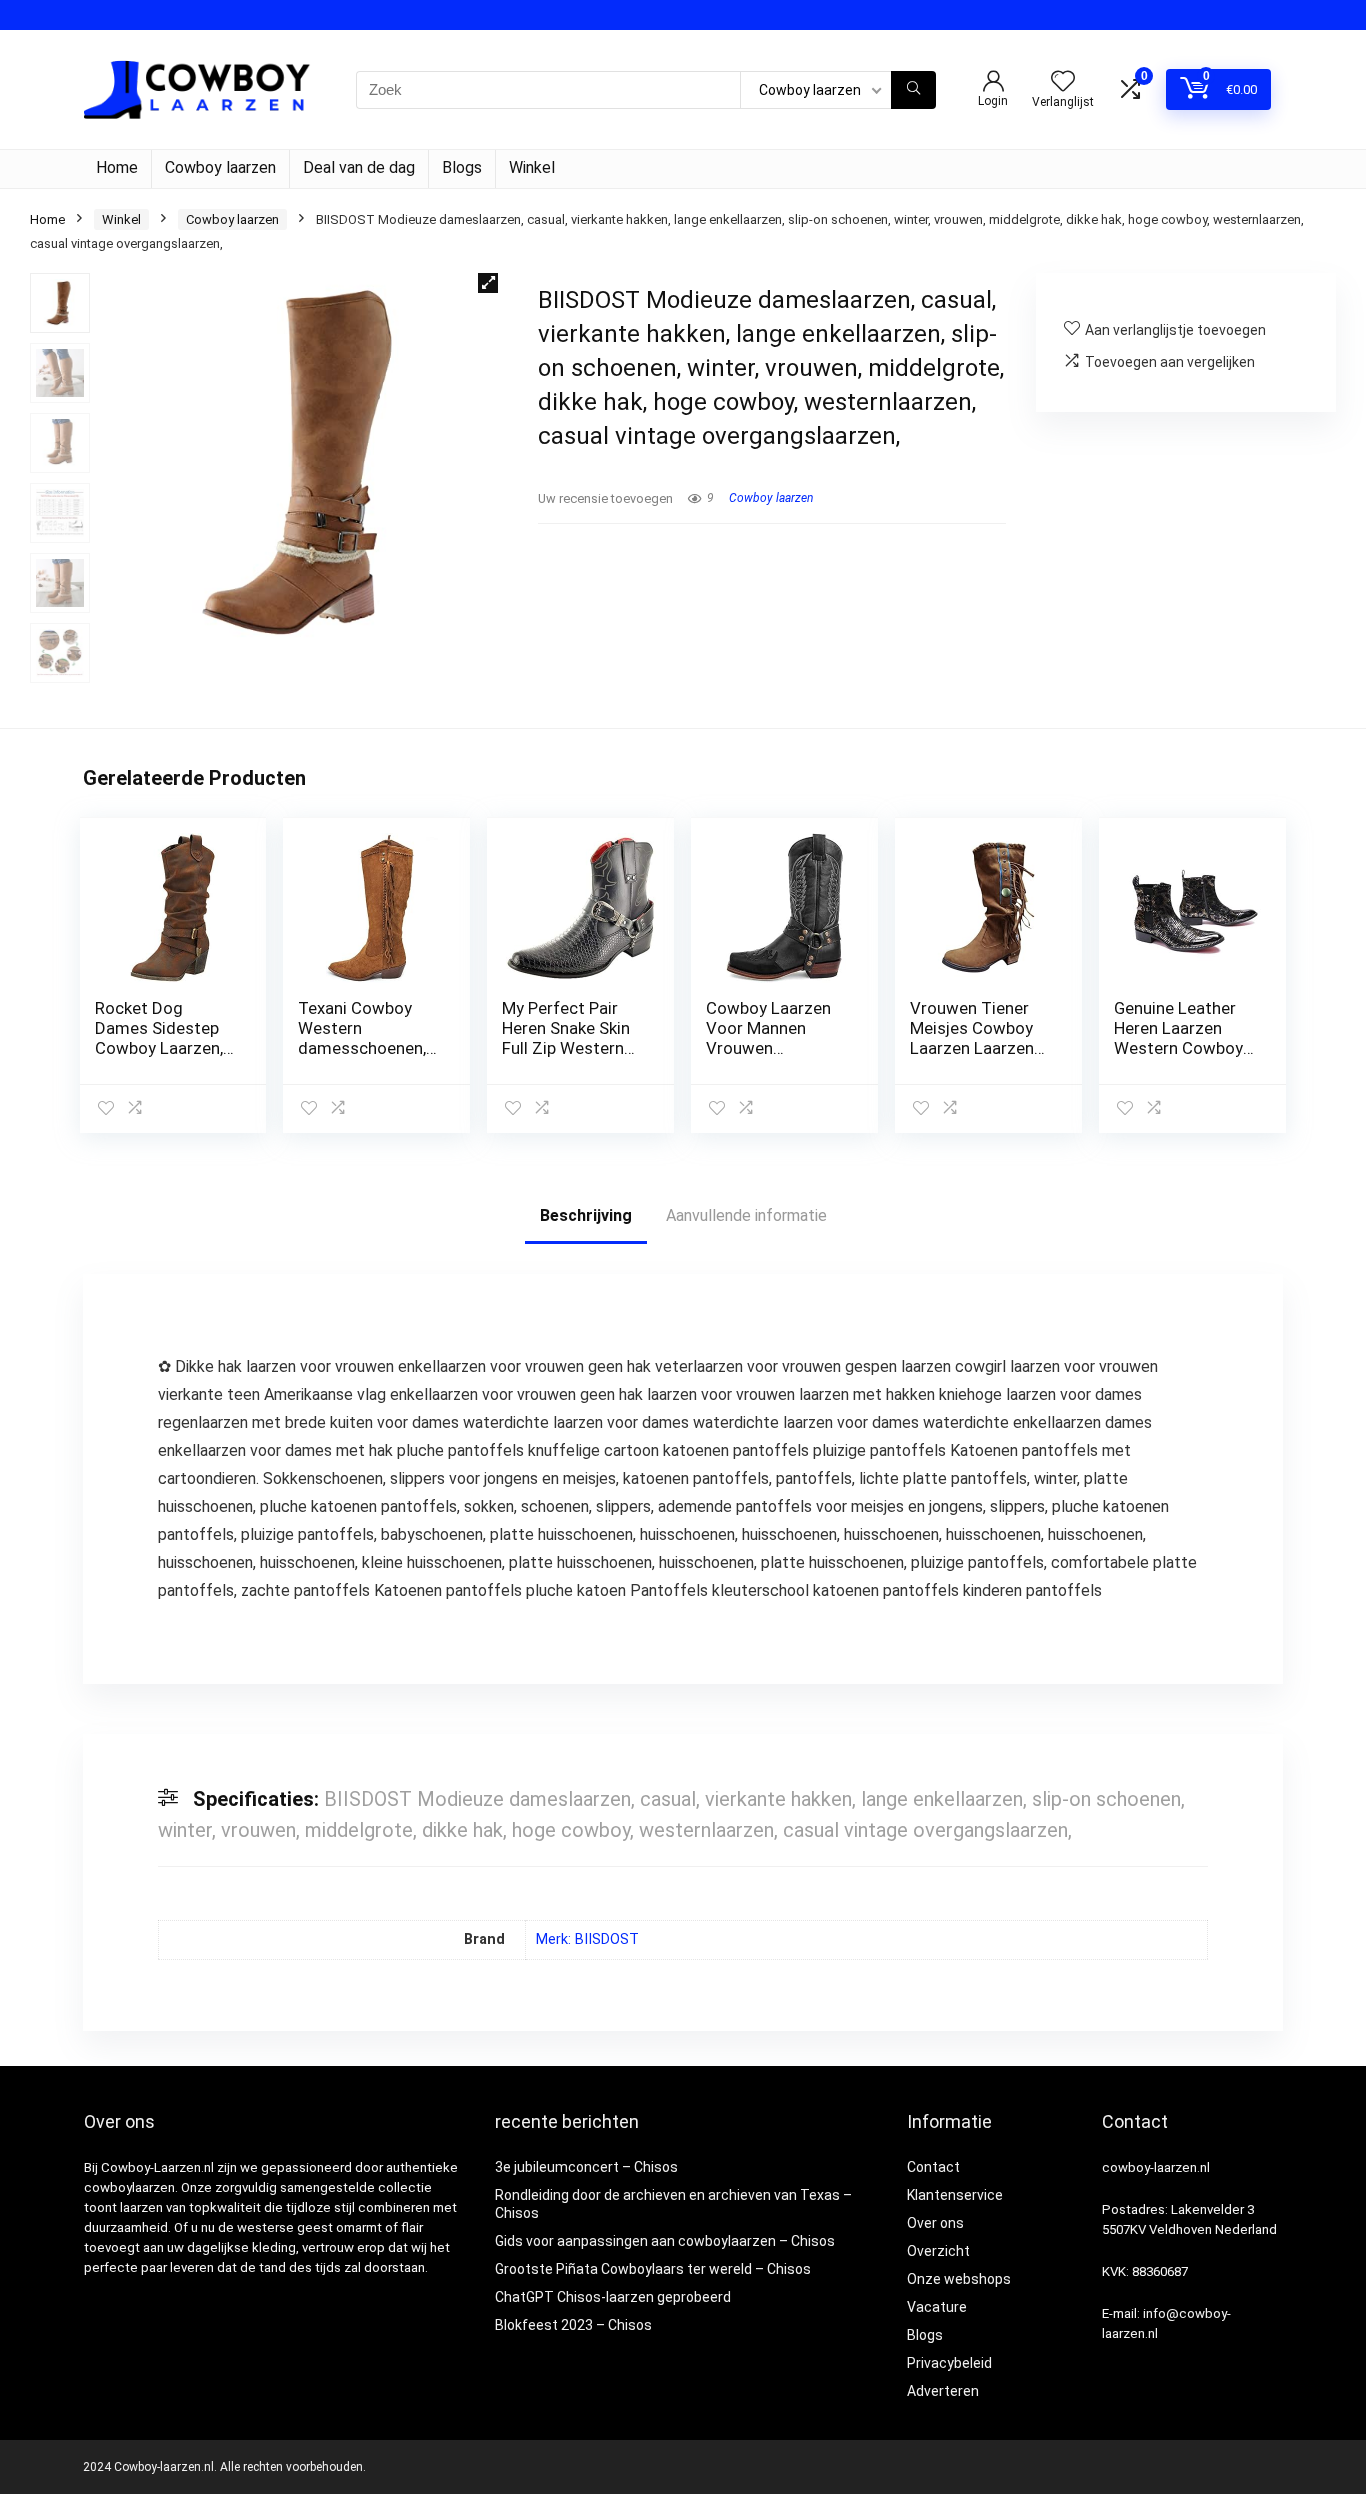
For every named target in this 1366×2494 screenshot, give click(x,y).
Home (117, 167)
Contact (933, 2167)
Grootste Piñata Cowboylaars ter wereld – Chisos (653, 2269)
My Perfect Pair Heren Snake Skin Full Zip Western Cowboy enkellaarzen (566, 1048)
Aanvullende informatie (746, 1215)
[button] (488, 283)
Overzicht (938, 2251)
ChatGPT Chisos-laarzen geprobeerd (613, 2297)
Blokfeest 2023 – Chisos (573, 2325)
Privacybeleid (949, 2363)
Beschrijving (586, 1215)
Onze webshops (959, 2279)
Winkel (532, 167)
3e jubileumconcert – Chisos (586, 2167)
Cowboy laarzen (220, 167)
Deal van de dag (359, 167)
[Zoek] (913, 90)
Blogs (462, 167)
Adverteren (943, 2391)
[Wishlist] (1063, 83)
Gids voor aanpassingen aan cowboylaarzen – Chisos (665, 2241)
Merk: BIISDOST (587, 1939)
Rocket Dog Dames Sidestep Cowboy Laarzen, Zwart (159, 1038)
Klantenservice (955, 2195)
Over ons (935, 2223)
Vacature (937, 2307)
